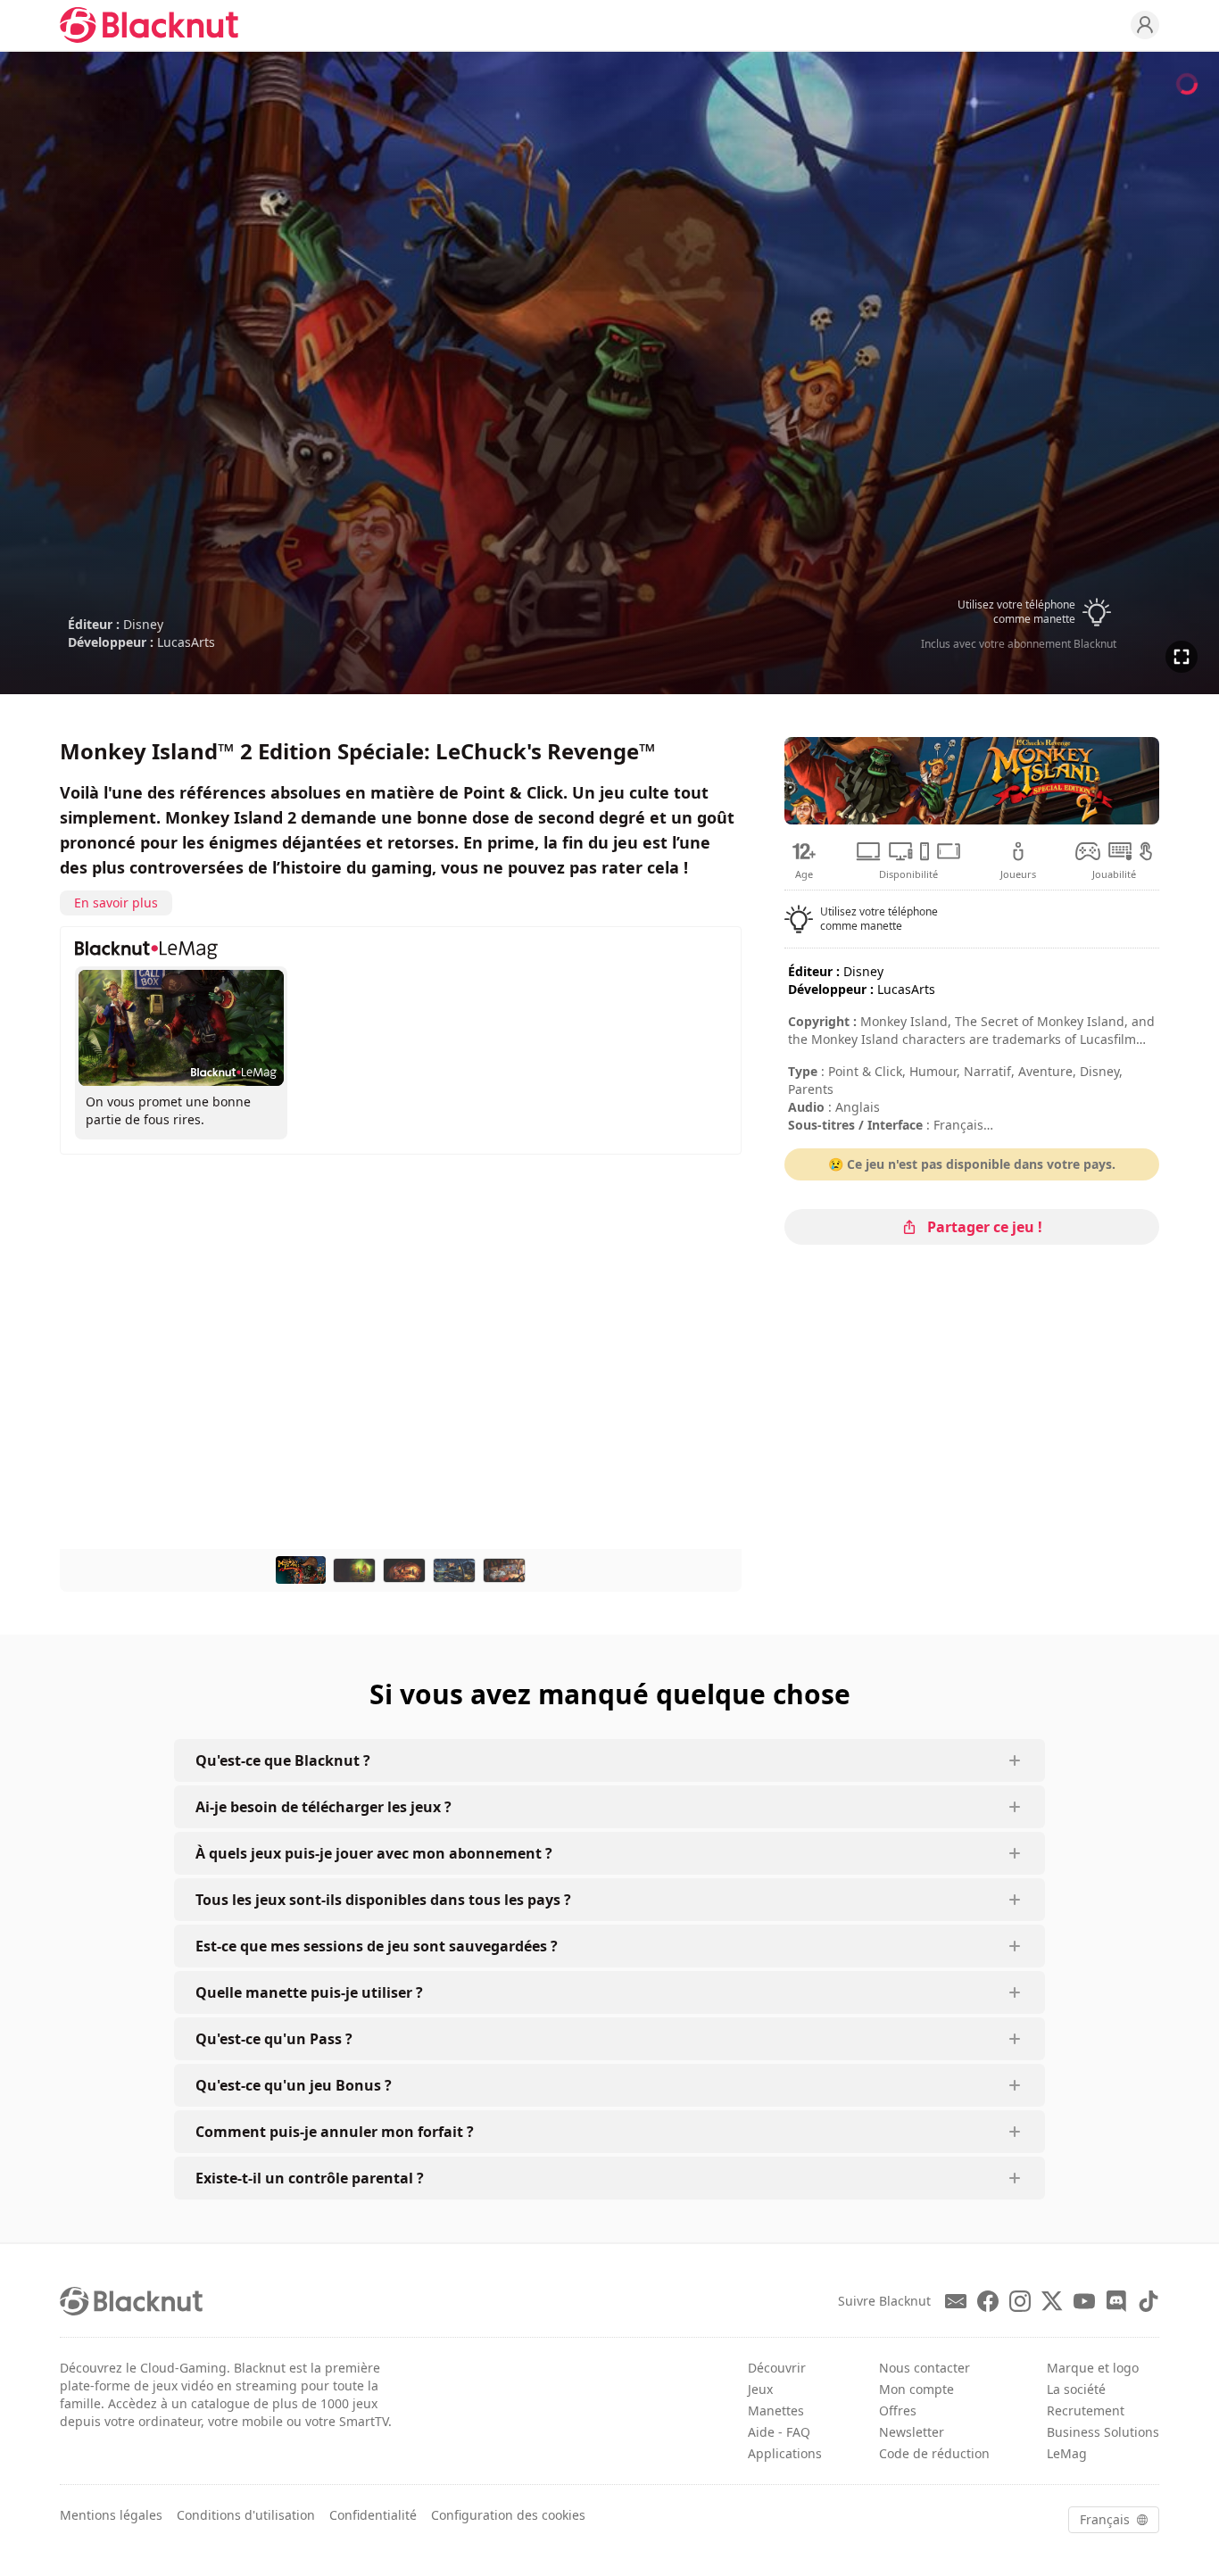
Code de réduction (934, 2453)
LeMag (1067, 2453)
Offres (898, 2410)
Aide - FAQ (779, 2432)
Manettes (776, 2410)
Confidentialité (373, 2515)
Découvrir (777, 2368)
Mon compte (916, 2389)
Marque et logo (1093, 2368)
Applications (785, 2453)
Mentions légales (111, 2515)
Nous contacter (925, 2368)
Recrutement (1086, 2410)
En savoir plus (116, 903)
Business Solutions (1103, 2432)
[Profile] (1145, 25)
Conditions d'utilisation (246, 2515)
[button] (1018, 612)
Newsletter (912, 2432)
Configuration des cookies (508, 2515)
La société (1076, 2389)
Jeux (760, 2389)
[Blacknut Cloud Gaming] (149, 25)
